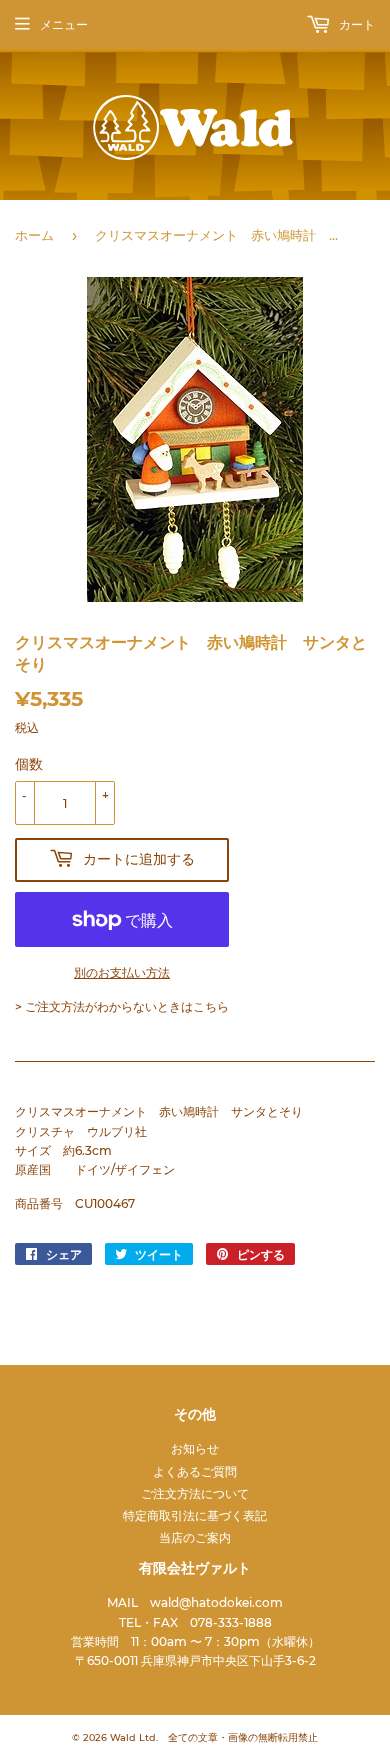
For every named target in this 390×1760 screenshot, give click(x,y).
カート (355, 24)
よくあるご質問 (195, 1471)
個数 (29, 764)
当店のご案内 (195, 1537)
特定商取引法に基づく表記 (195, 1515)
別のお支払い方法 (122, 972)
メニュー (64, 24)
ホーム (34, 235)
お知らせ (195, 1448)
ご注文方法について (195, 1493)
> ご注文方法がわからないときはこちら (122, 1006)
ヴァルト (113, 127)
